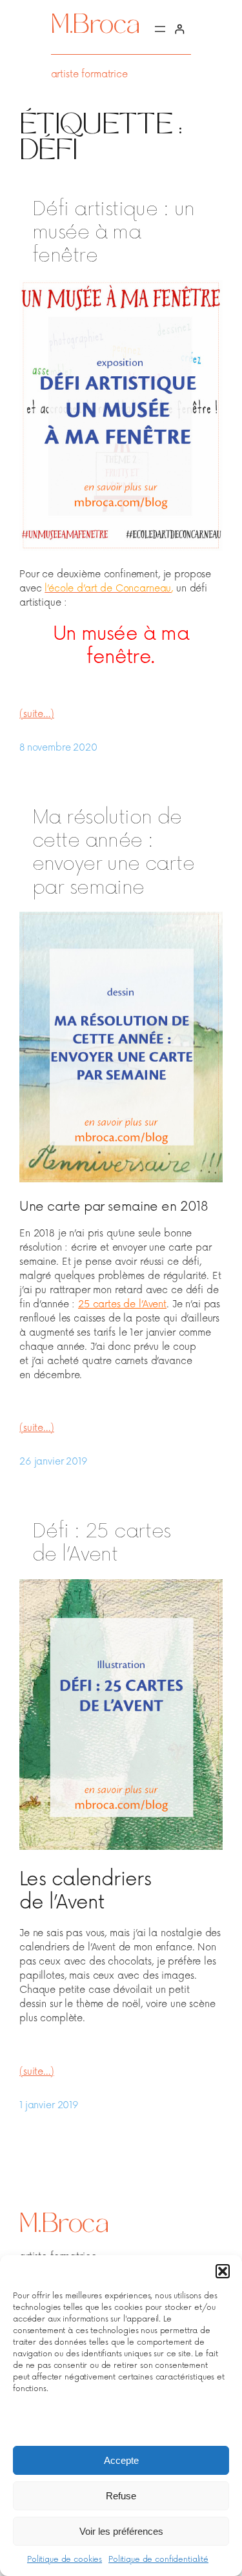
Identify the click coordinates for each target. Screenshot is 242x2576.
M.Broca (96, 27)
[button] (223, 2271)
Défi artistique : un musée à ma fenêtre (113, 233)
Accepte (121, 2460)
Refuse (121, 2496)
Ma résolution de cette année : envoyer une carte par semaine (113, 852)
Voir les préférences (121, 2531)
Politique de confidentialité (158, 2560)
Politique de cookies (65, 2560)
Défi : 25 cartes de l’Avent (102, 1543)
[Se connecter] (180, 29)
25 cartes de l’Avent (122, 1304)
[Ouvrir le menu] (160, 29)
